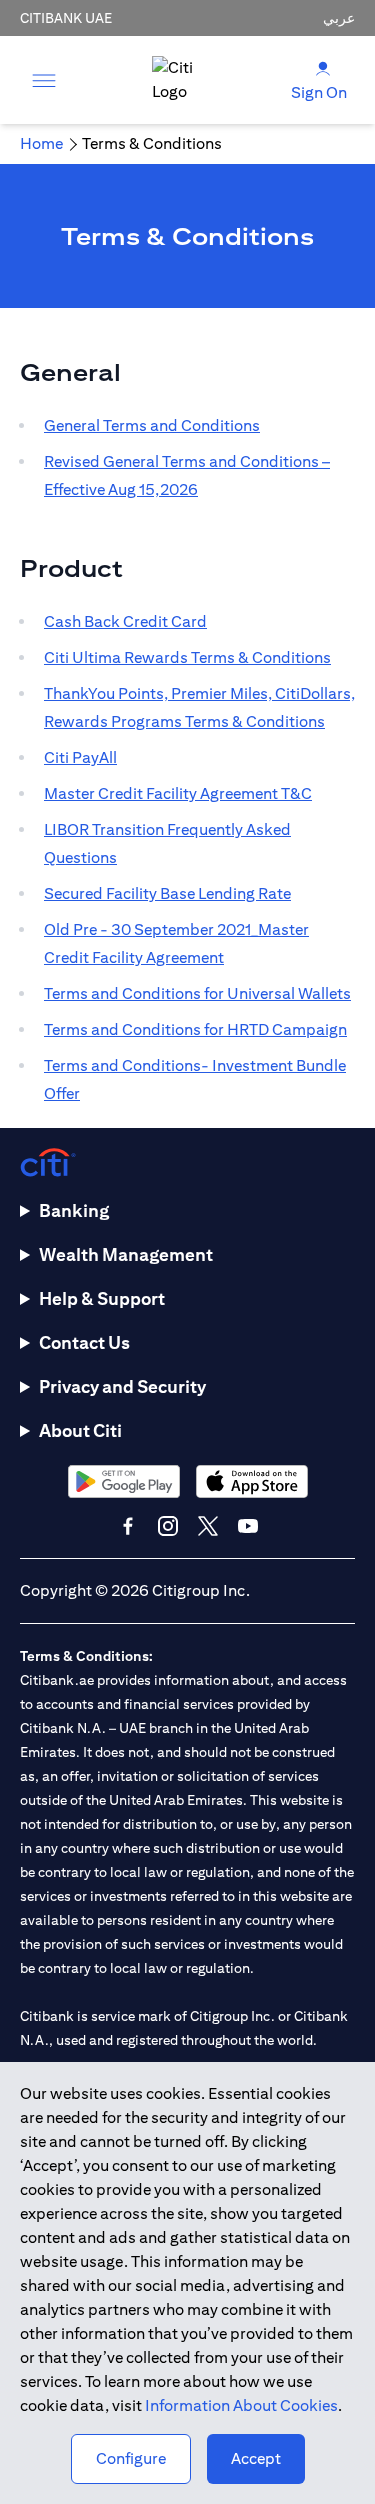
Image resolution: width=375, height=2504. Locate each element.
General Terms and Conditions (152, 425)
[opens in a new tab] (124, 1481)
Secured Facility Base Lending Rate (167, 893)
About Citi (80, 1430)
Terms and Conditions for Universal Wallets (197, 993)
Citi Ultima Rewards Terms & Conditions (187, 657)
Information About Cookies (241, 2405)
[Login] (323, 67)
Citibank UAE (66, 18)
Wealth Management (126, 1254)
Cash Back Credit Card (125, 621)
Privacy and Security (122, 1386)
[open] (44, 80)
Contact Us (84, 1342)
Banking (74, 1210)
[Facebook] (128, 1526)
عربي (339, 18)
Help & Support (102, 1298)
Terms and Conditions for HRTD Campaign (195, 1029)
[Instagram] (168, 1526)
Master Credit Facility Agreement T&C (178, 793)
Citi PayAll (80, 757)
